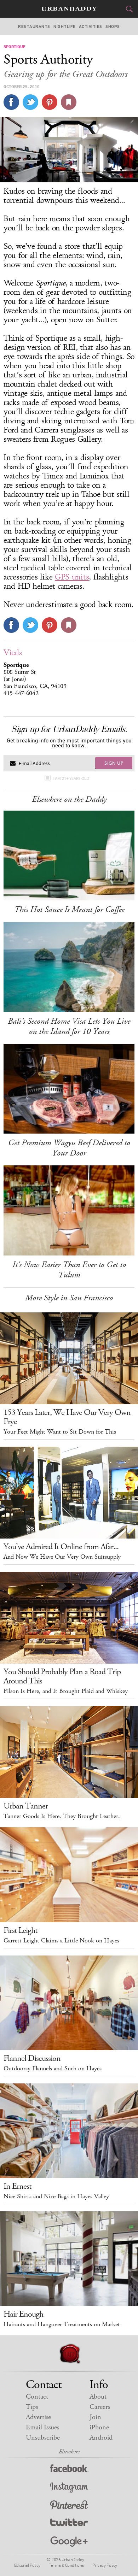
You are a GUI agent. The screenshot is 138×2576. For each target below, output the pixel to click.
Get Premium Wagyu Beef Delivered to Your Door (69, 1148)
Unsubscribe (43, 2438)
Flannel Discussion (32, 2058)
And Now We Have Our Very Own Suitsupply (62, 1557)
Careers (100, 2407)
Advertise (38, 2417)
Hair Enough (23, 2314)
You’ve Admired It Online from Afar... (61, 1547)
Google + (69, 2542)
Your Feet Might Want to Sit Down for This (60, 1432)
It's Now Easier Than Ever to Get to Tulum (69, 1270)
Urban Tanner (26, 1806)
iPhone (99, 2427)
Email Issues (42, 2427)
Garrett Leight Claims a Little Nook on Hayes (61, 1941)
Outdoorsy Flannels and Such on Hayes (53, 2069)
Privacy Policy (105, 2565)
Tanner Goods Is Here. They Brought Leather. (62, 1816)
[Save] (69, 102)
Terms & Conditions (66, 2565)
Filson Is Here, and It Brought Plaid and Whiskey (66, 1691)
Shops (113, 27)
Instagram (69, 2488)
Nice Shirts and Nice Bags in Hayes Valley (56, 2196)
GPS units (72, 577)
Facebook (69, 2470)
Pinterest (69, 2506)
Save (50, 102)
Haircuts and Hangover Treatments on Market (62, 2324)
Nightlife (64, 27)
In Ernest (17, 2186)
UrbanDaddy (69, 9)
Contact (37, 2397)
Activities (91, 27)
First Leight (20, 1930)
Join (95, 2417)
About (98, 2397)
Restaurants (34, 27)
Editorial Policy (27, 2565)
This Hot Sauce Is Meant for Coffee (69, 910)
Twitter (69, 2524)
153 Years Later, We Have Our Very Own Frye (67, 1417)
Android (101, 2438)
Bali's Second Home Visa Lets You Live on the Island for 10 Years (69, 1026)
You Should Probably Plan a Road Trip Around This (62, 1676)
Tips (32, 2407)
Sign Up (114, 763)
